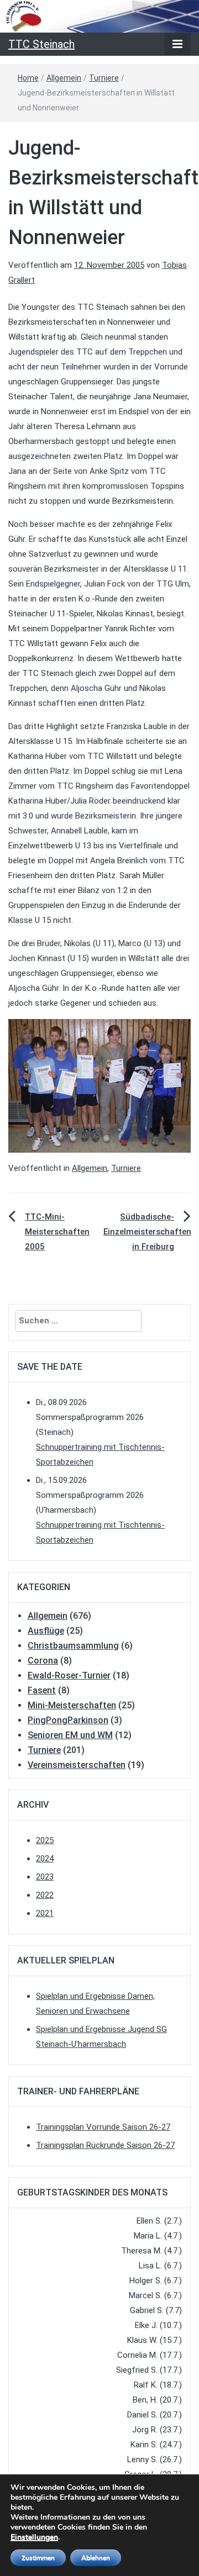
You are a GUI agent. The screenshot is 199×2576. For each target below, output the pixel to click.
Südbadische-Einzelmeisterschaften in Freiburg (147, 1232)
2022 (45, 1895)
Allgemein (64, 78)
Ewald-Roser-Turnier (69, 1675)
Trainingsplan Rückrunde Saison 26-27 (105, 2145)
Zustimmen (38, 2558)
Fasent (42, 1690)
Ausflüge (46, 1631)
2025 (45, 1840)
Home (28, 78)
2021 (45, 1913)
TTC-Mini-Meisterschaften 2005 (57, 1232)
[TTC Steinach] (99, 15)
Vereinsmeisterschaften (77, 1765)
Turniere (104, 78)
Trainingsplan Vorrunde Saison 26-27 (103, 2127)
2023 (45, 1877)
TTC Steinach (41, 44)
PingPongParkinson (68, 1720)
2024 (45, 1859)
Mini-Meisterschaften (72, 1705)
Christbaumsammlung (73, 1646)
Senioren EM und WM (70, 1735)
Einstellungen (34, 2537)
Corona (43, 1661)
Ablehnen (96, 2558)
